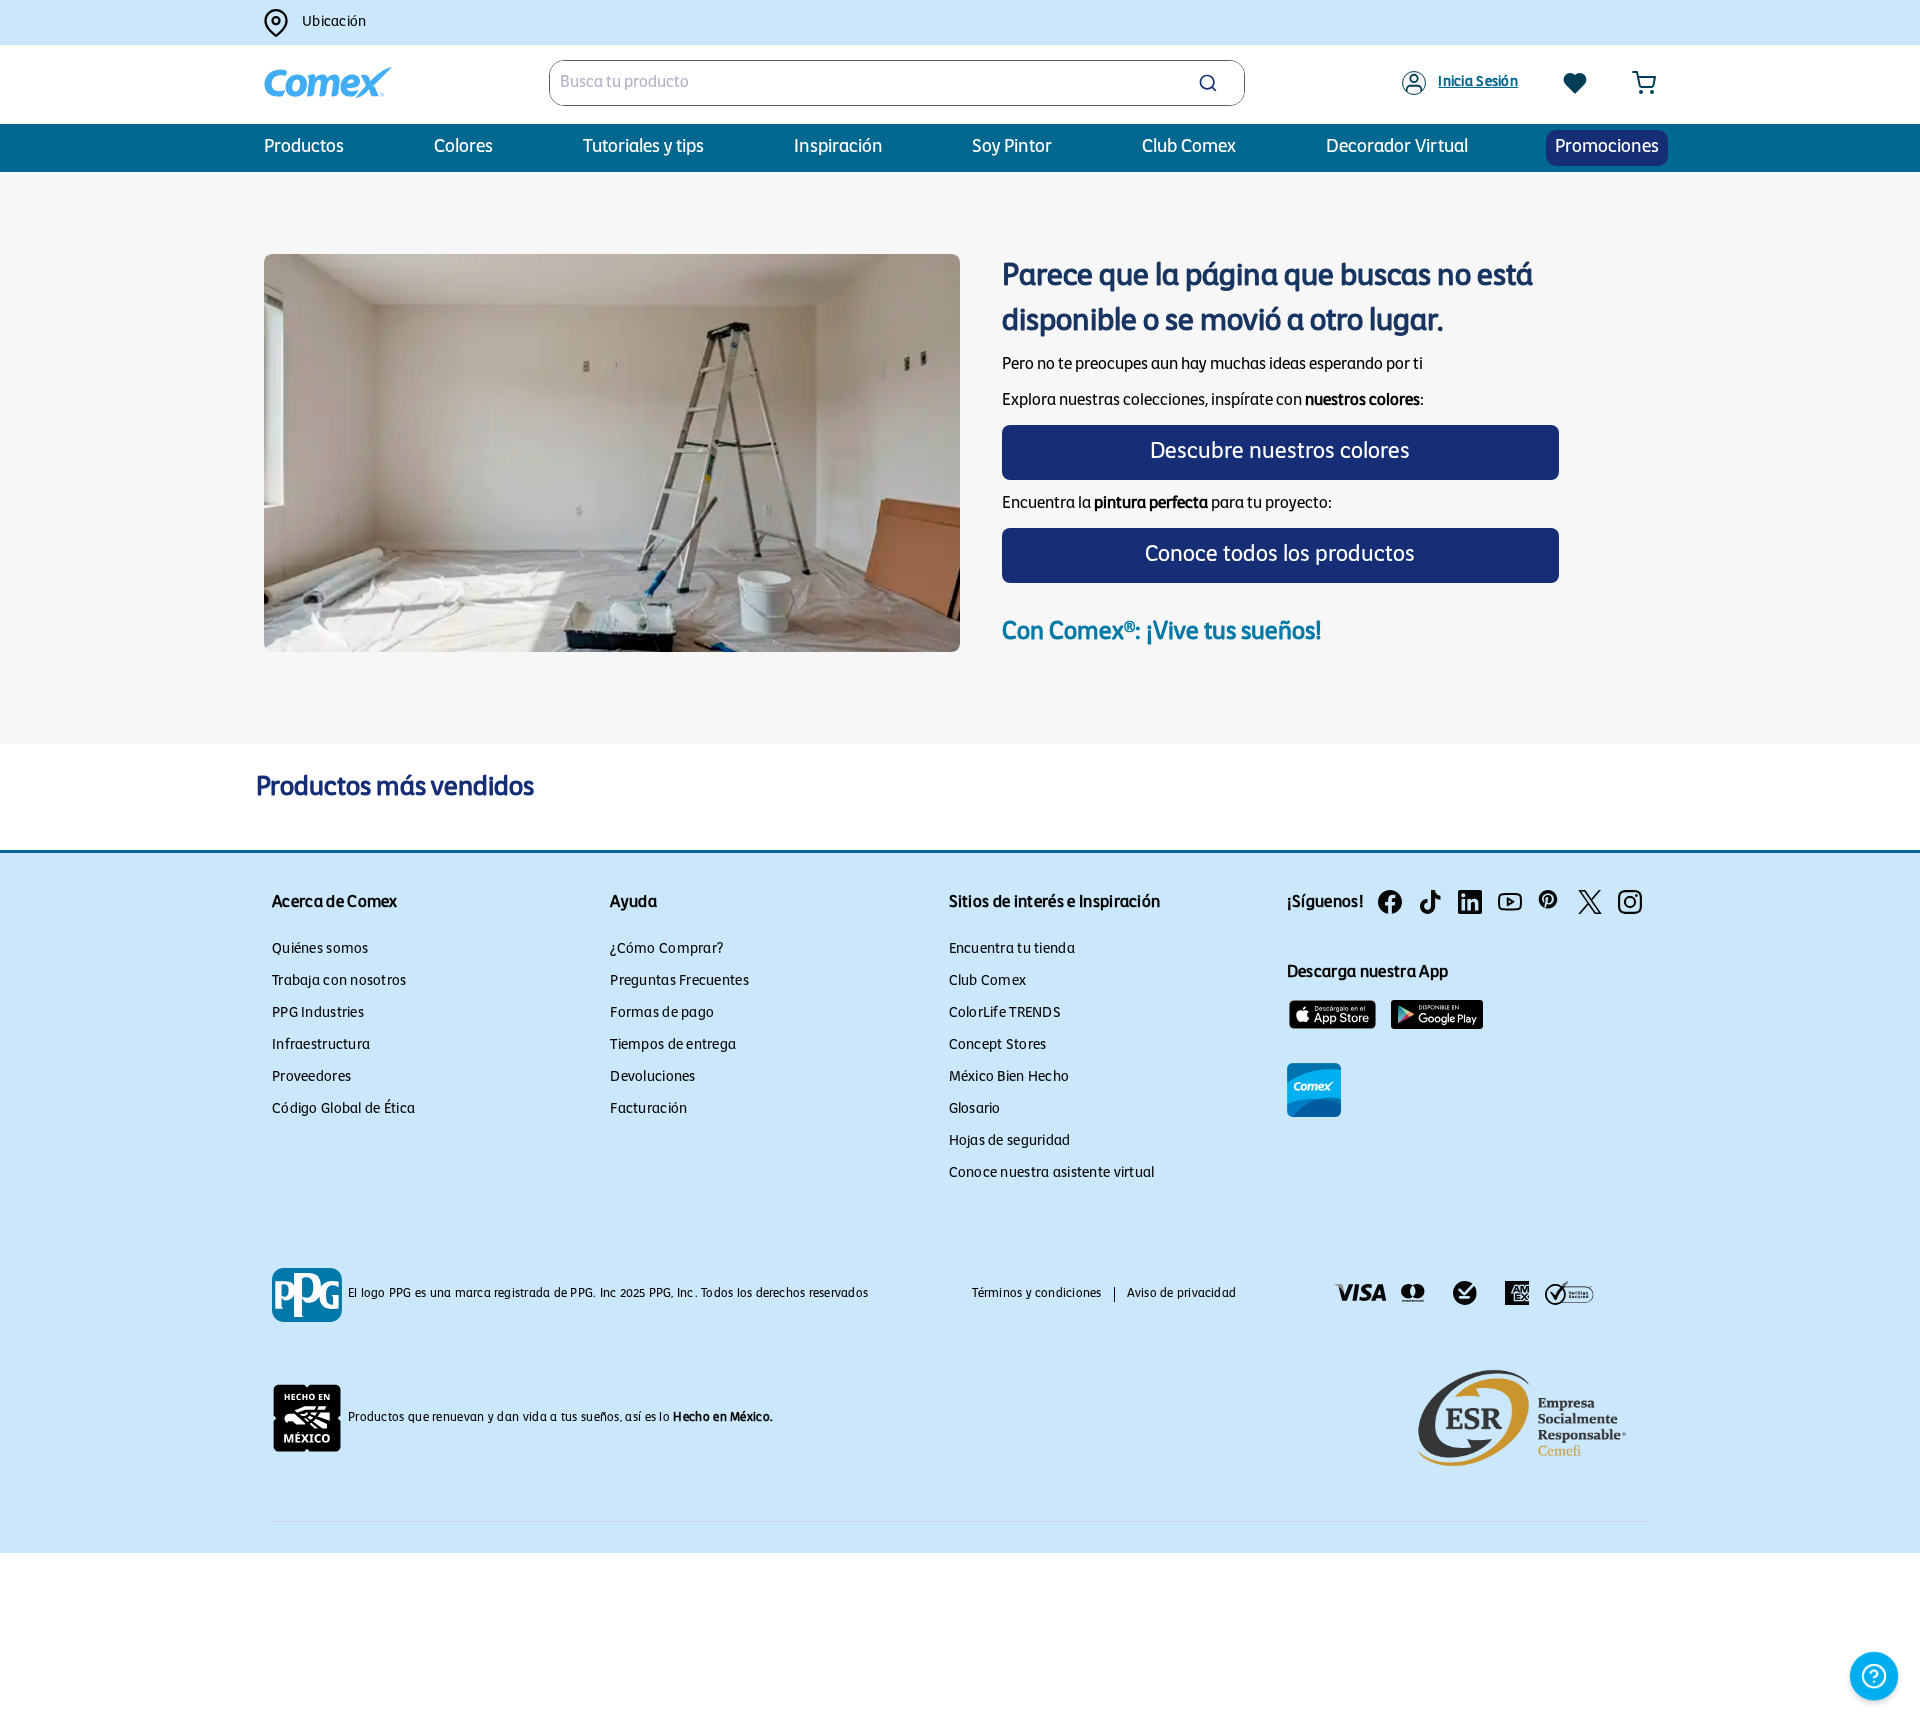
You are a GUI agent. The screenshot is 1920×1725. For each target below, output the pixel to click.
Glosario (975, 1109)
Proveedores (311, 1077)
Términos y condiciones (1036, 1294)
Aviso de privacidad (1182, 1294)
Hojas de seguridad (1010, 1141)
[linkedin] (1470, 902)
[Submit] (1210, 83)
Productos (304, 148)
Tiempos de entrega (673, 1045)
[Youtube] (1510, 902)
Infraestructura (321, 1045)
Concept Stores (998, 1045)
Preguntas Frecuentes (679, 981)
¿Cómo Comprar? (666, 949)
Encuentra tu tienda (1012, 949)
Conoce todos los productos (1280, 555)
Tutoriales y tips (643, 148)
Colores (463, 148)
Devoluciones (652, 1077)
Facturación (648, 1109)
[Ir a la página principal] (328, 83)
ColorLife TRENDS (1005, 1013)
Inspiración (838, 148)
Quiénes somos (320, 949)
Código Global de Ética (343, 1109)
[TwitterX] (1590, 902)
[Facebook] (1390, 902)
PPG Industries (318, 1013)
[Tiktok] (1430, 902)
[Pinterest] (1550, 902)
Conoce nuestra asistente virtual (1052, 1173)
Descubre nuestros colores (1280, 452)
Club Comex (988, 981)
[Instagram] (1630, 902)
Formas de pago (662, 1013)
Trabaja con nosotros (339, 981)
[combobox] (897, 83)
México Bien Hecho (1009, 1077)
